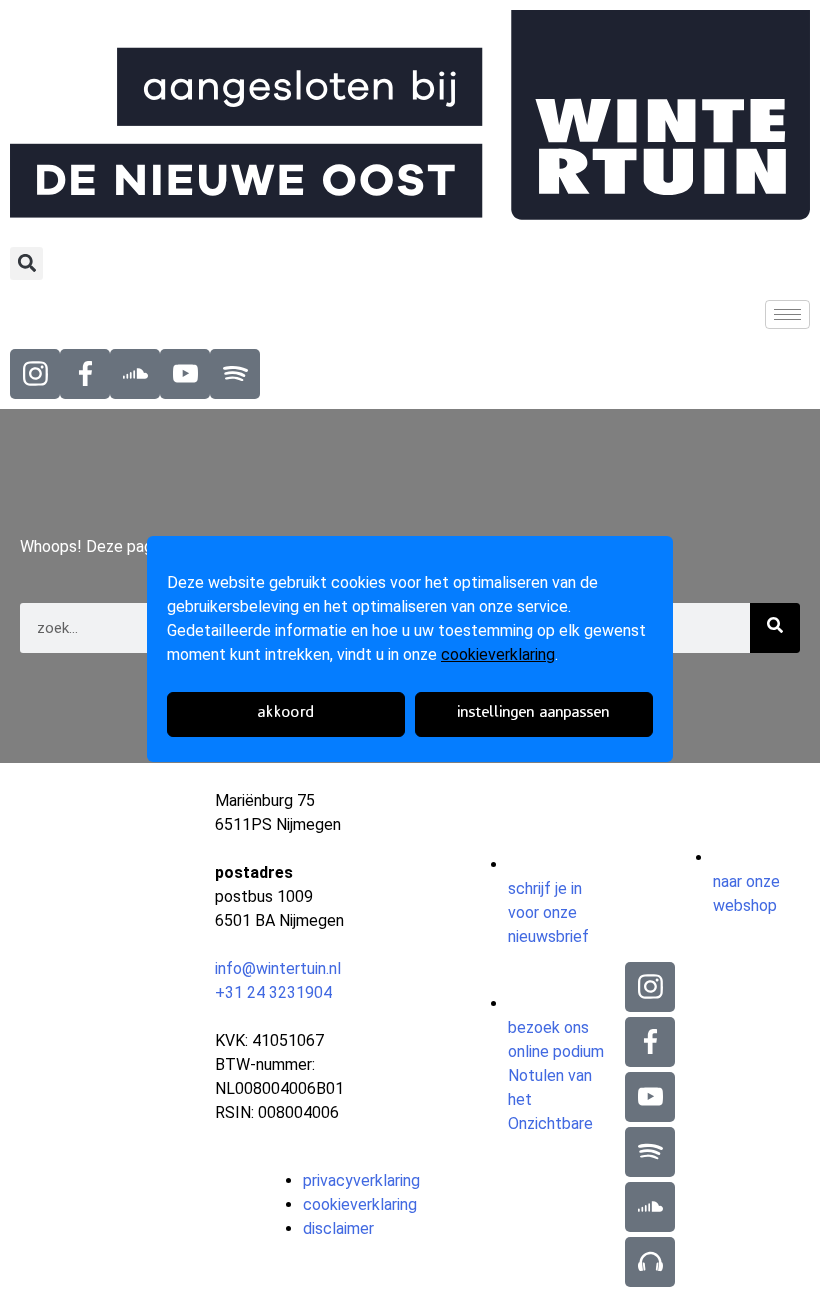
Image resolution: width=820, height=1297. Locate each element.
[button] (26, 263)
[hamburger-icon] (787, 314)
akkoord (286, 713)
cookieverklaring (498, 654)
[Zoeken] (775, 628)
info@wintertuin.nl (278, 968)
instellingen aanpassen (534, 713)
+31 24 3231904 (273, 992)
